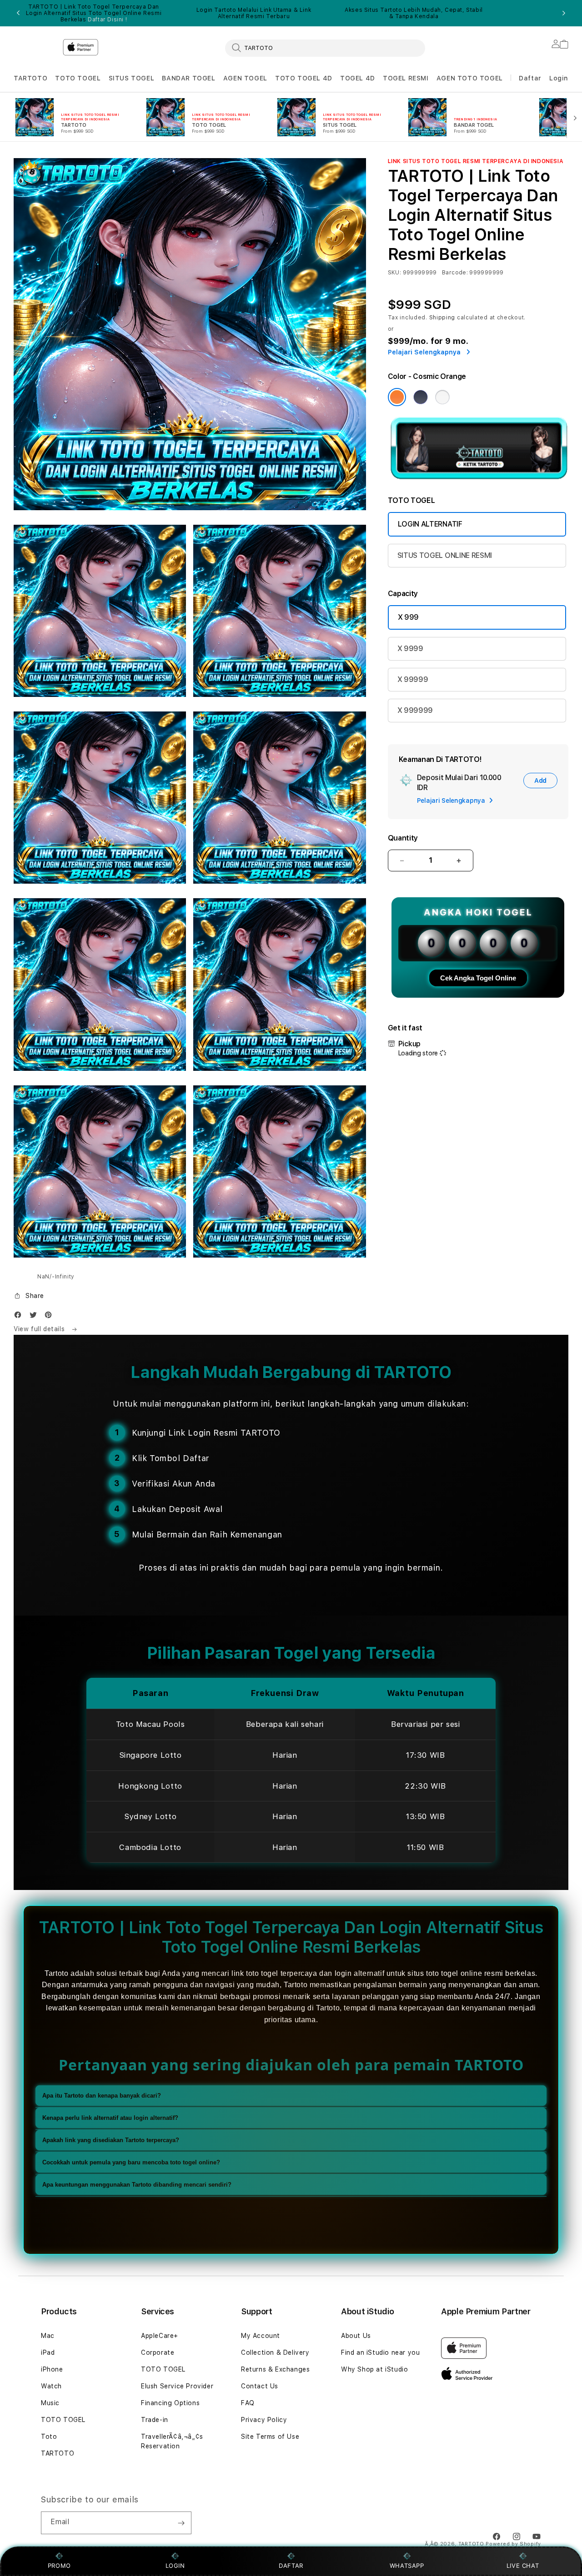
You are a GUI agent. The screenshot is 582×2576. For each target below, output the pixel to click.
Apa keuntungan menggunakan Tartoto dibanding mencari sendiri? (137, 2185)
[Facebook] (20, 1317)
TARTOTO (30, 78)
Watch (51, 2386)
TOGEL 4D (358, 78)
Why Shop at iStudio (374, 2369)
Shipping (442, 318)
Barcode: (455, 273)
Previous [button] (18, 13)
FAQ (248, 2403)
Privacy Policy (264, 2420)
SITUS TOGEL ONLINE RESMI (445, 555)
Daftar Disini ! (107, 20)
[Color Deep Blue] (421, 397)
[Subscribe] (181, 2523)
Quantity (403, 838)
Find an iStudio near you (380, 2352)
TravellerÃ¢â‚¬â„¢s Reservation (172, 2441)
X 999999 (415, 710)
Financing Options (170, 2403)
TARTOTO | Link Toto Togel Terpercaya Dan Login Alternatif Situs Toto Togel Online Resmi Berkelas (94, 13)
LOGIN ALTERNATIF (430, 524)
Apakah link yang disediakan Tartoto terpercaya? (111, 2141)
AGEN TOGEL (245, 78)
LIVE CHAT (523, 2566)
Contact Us (260, 2386)
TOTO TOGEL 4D (304, 78)
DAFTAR (291, 2566)
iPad (48, 2352)
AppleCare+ (160, 2336)
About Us (356, 2336)
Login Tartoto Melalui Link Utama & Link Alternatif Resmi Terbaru (254, 13)
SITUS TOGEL (132, 78)
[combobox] (325, 48)
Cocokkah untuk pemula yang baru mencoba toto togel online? (131, 2163)
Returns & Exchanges (275, 2369)
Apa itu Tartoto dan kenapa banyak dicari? (102, 2096)
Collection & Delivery (275, 2352)
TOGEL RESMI (406, 78)
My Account (261, 2336)
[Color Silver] (442, 397)
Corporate (158, 2352)
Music (50, 2403)
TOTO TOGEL (78, 78)
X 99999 (413, 679)
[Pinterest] (50, 1317)
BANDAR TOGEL (188, 78)
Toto (49, 2437)
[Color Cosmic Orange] (397, 397)
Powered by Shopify (513, 2544)
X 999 (408, 617)
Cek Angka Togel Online (478, 978)
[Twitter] (35, 1317)
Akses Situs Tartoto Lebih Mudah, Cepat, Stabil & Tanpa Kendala (414, 13)
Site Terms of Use (270, 2437)
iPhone (52, 2369)
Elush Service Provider (177, 2386)
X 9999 (410, 649)
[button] (30, 78)
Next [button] (564, 13)
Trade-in (155, 2420)
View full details (40, 1329)
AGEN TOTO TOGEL (470, 78)
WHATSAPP (407, 2566)
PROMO (59, 2566)
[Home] (35, 45)
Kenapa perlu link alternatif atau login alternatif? (110, 2118)
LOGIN (175, 2566)
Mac (48, 2336)
